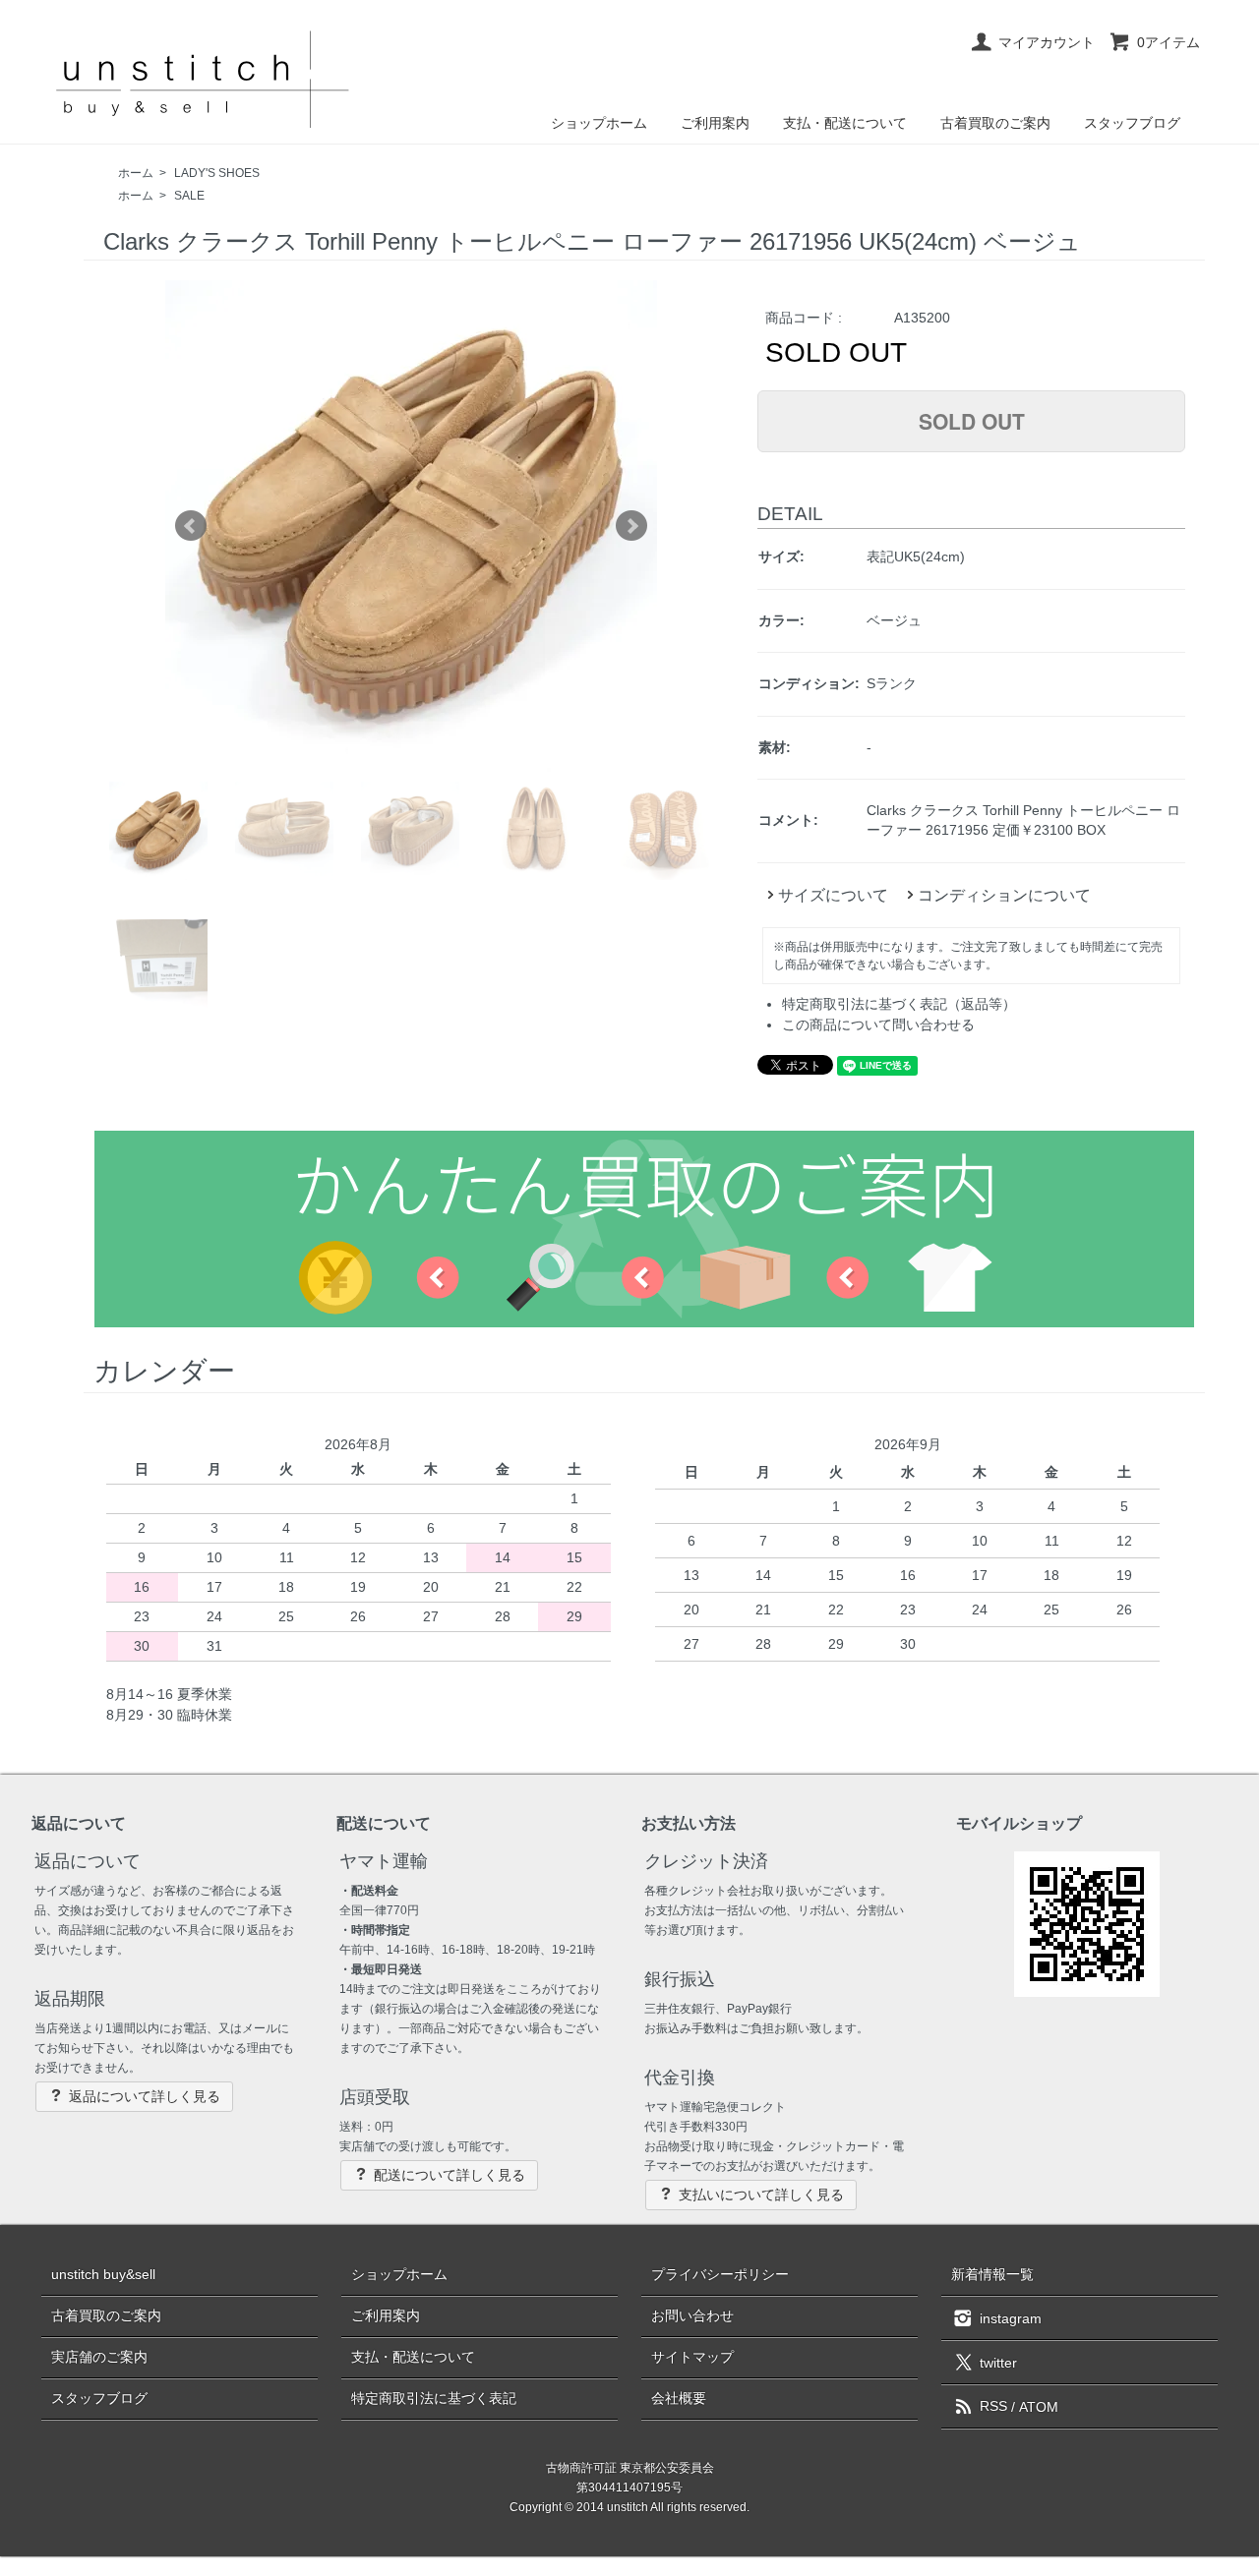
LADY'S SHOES (217, 173)
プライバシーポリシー (720, 2274)
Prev (191, 526)
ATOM (1039, 2406)
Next (631, 526)
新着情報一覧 (992, 2274)
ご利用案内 (715, 123)
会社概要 (679, 2398)
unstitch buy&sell (103, 2274)
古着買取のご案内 (995, 123)
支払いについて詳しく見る (761, 2195)
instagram (1011, 2317)
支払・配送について (845, 123)
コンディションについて (1004, 895)
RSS (993, 2406)
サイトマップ (692, 2357)
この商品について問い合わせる (878, 1025)
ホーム (136, 173)
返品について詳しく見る (145, 2096)
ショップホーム (599, 123)
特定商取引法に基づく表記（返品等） (899, 1004)
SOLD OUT (972, 421)
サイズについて (833, 895)
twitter (998, 2362)
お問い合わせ (692, 2315)
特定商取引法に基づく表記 (434, 2398)
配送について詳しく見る (450, 2175)
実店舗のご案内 (99, 2357)
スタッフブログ (1132, 123)
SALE (189, 196)
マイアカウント (1047, 42)
